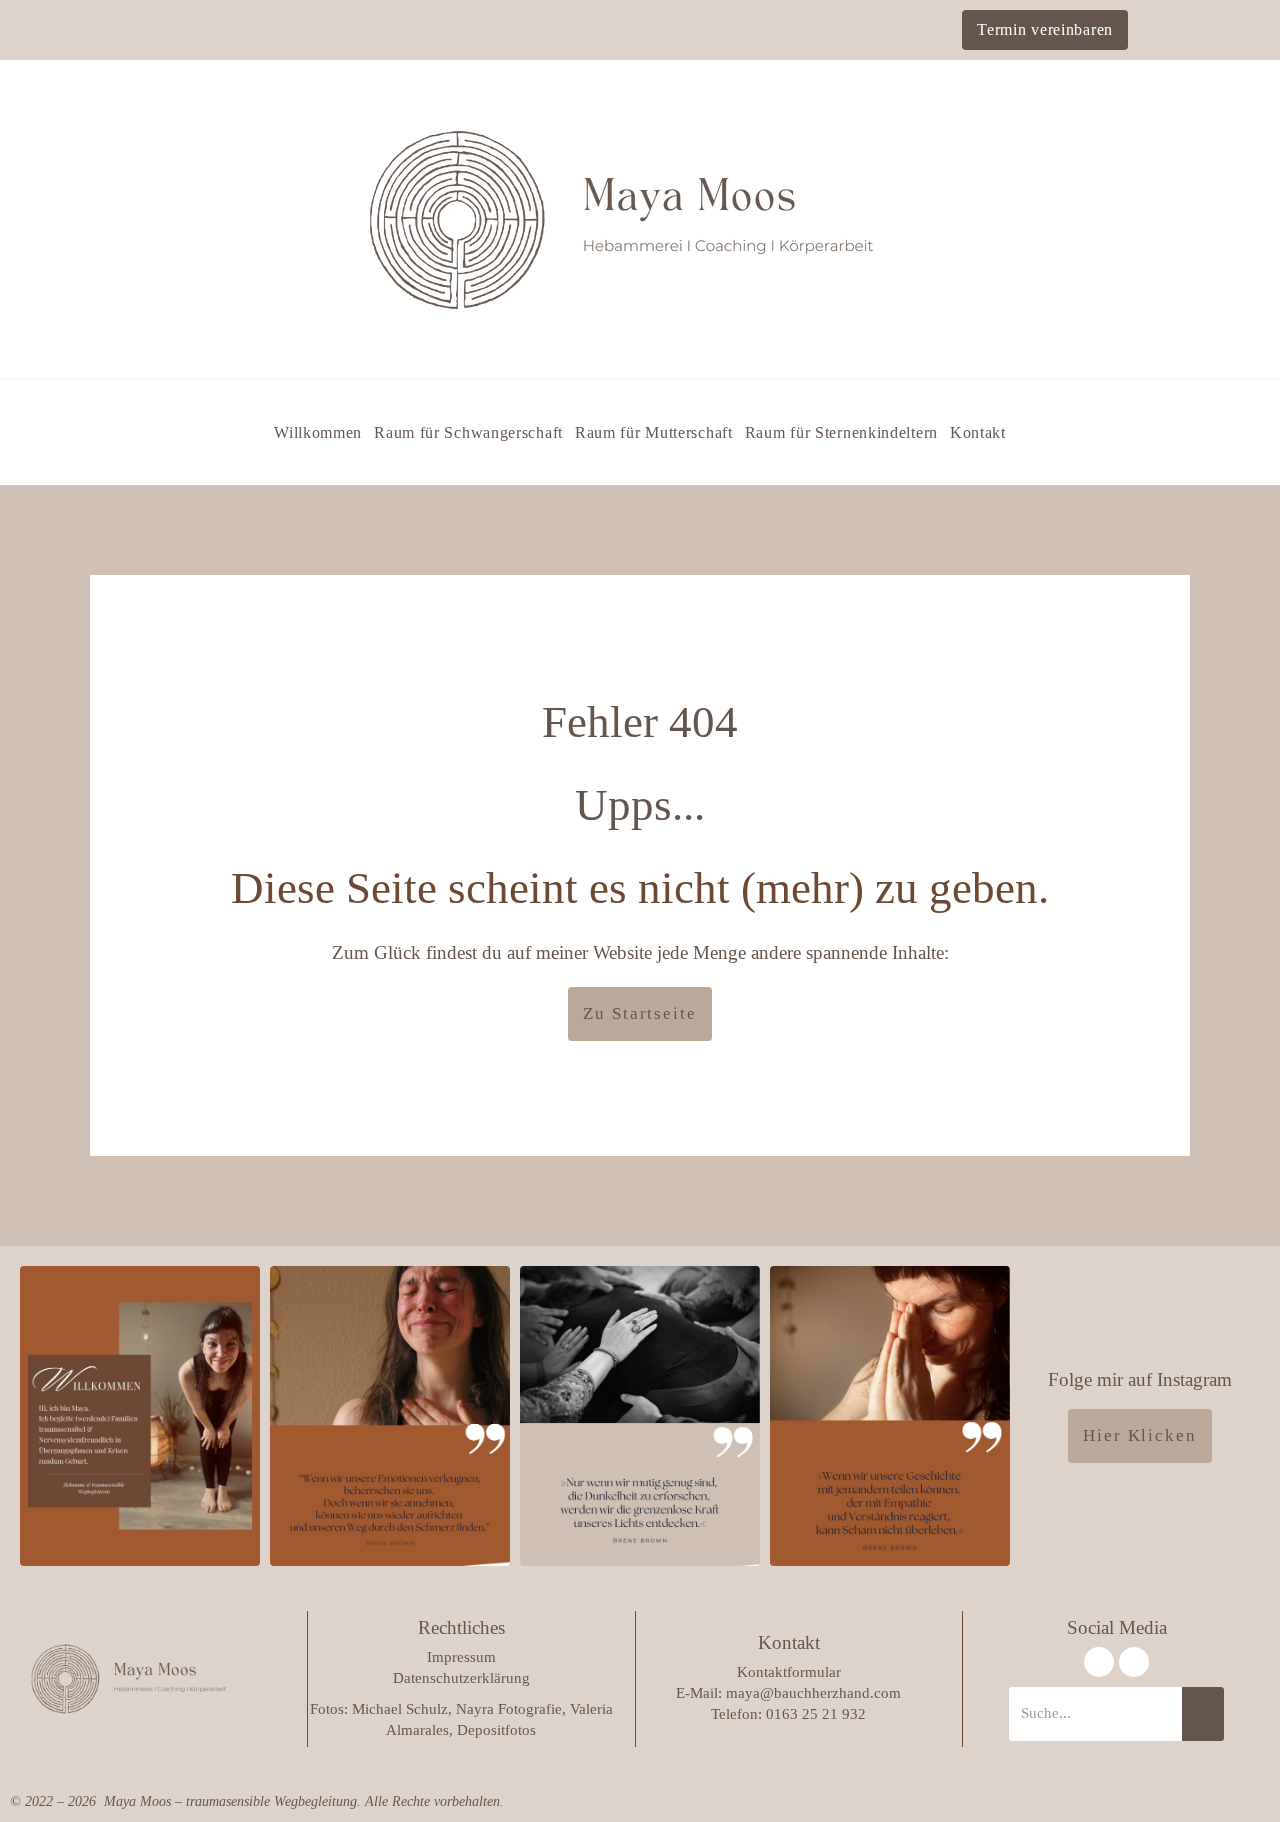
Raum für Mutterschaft (654, 432)
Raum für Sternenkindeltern (841, 432)
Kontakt (978, 432)
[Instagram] (1099, 1662)
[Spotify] (1134, 1662)
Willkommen (318, 432)
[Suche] (1203, 1714)
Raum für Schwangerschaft (468, 432)
